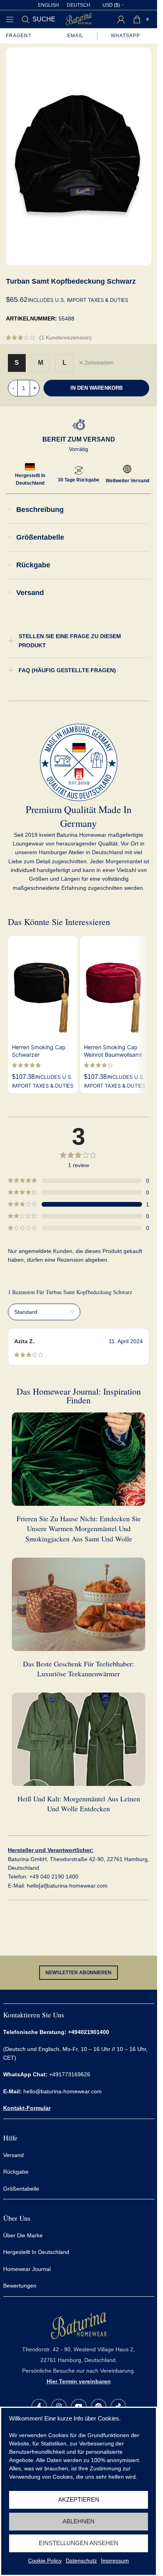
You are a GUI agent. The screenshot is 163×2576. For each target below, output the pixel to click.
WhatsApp (126, 36)
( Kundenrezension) (65, 337)
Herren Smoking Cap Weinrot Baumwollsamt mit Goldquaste (113, 1055)
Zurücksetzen (99, 363)
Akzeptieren (79, 2499)
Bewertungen (20, 2286)
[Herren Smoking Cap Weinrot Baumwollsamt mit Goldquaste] (115, 988)
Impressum (115, 2561)
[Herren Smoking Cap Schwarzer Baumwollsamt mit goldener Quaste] (43, 988)
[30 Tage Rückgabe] (79, 470)
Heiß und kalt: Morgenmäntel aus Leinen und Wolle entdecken (79, 1804)
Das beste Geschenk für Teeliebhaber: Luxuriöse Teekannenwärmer (79, 1669)
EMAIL (75, 36)
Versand (13, 2155)
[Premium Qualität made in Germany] (79, 762)
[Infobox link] (79, 2348)
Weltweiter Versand (127, 481)
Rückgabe (16, 2172)
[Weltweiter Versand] (127, 469)
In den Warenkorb (97, 388)
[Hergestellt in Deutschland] (30, 467)
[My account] (121, 19)
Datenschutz (81, 2561)
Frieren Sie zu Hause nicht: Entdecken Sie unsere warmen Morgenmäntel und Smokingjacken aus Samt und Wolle (79, 1528)
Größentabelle (21, 2189)
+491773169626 (47, 2075)
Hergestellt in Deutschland (36, 2252)
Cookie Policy (45, 2561)
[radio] (17, 363)
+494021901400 (89, 2032)
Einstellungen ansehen (79, 2543)
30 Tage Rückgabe (79, 480)
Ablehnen (79, 2521)
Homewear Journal (27, 2269)
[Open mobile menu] (10, 19)
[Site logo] (79, 19)
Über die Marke (23, 2235)
